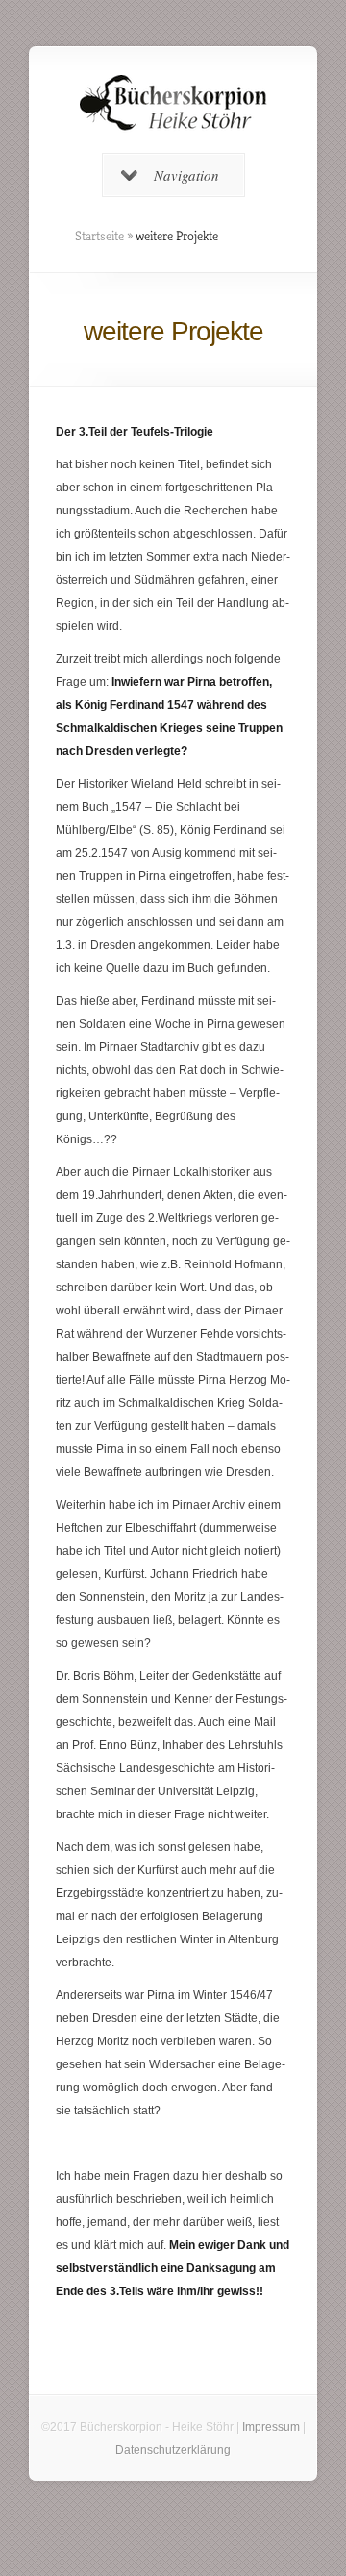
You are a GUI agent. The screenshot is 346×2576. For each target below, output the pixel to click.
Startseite (99, 236)
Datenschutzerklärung (173, 2450)
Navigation (186, 175)
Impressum (271, 2427)
